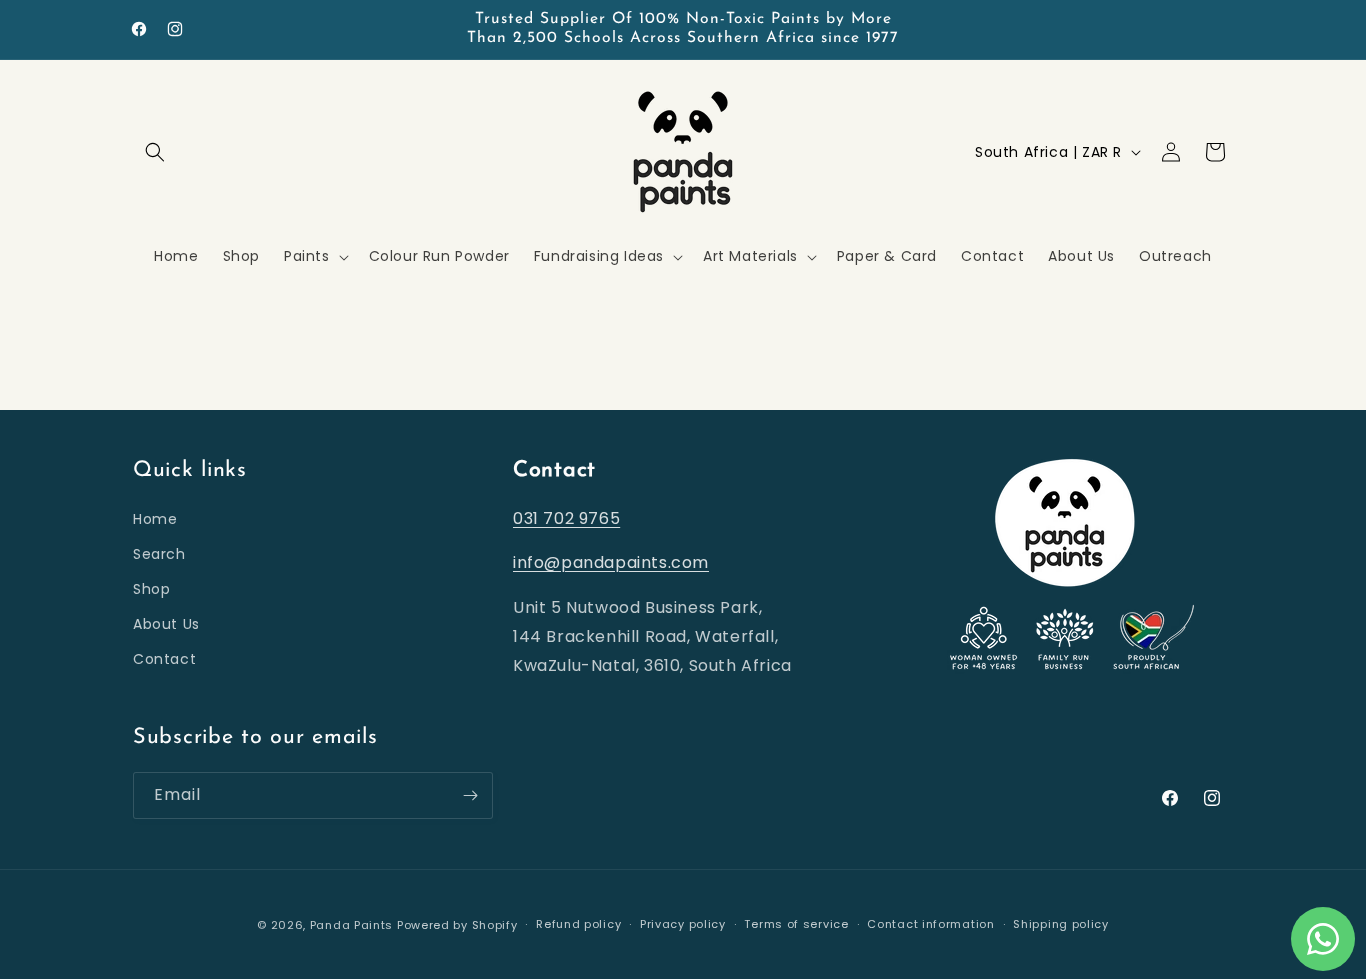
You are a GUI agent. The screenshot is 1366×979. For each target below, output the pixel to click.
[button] (155, 152)
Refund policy (578, 924)
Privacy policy (683, 924)
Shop (151, 589)
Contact (164, 659)
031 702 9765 (566, 518)
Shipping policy (1061, 924)
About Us (166, 624)
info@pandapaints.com (611, 562)
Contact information (930, 924)
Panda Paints (351, 925)
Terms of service (796, 924)
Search (159, 554)
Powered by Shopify (457, 925)
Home (155, 519)
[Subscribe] (470, 795)
